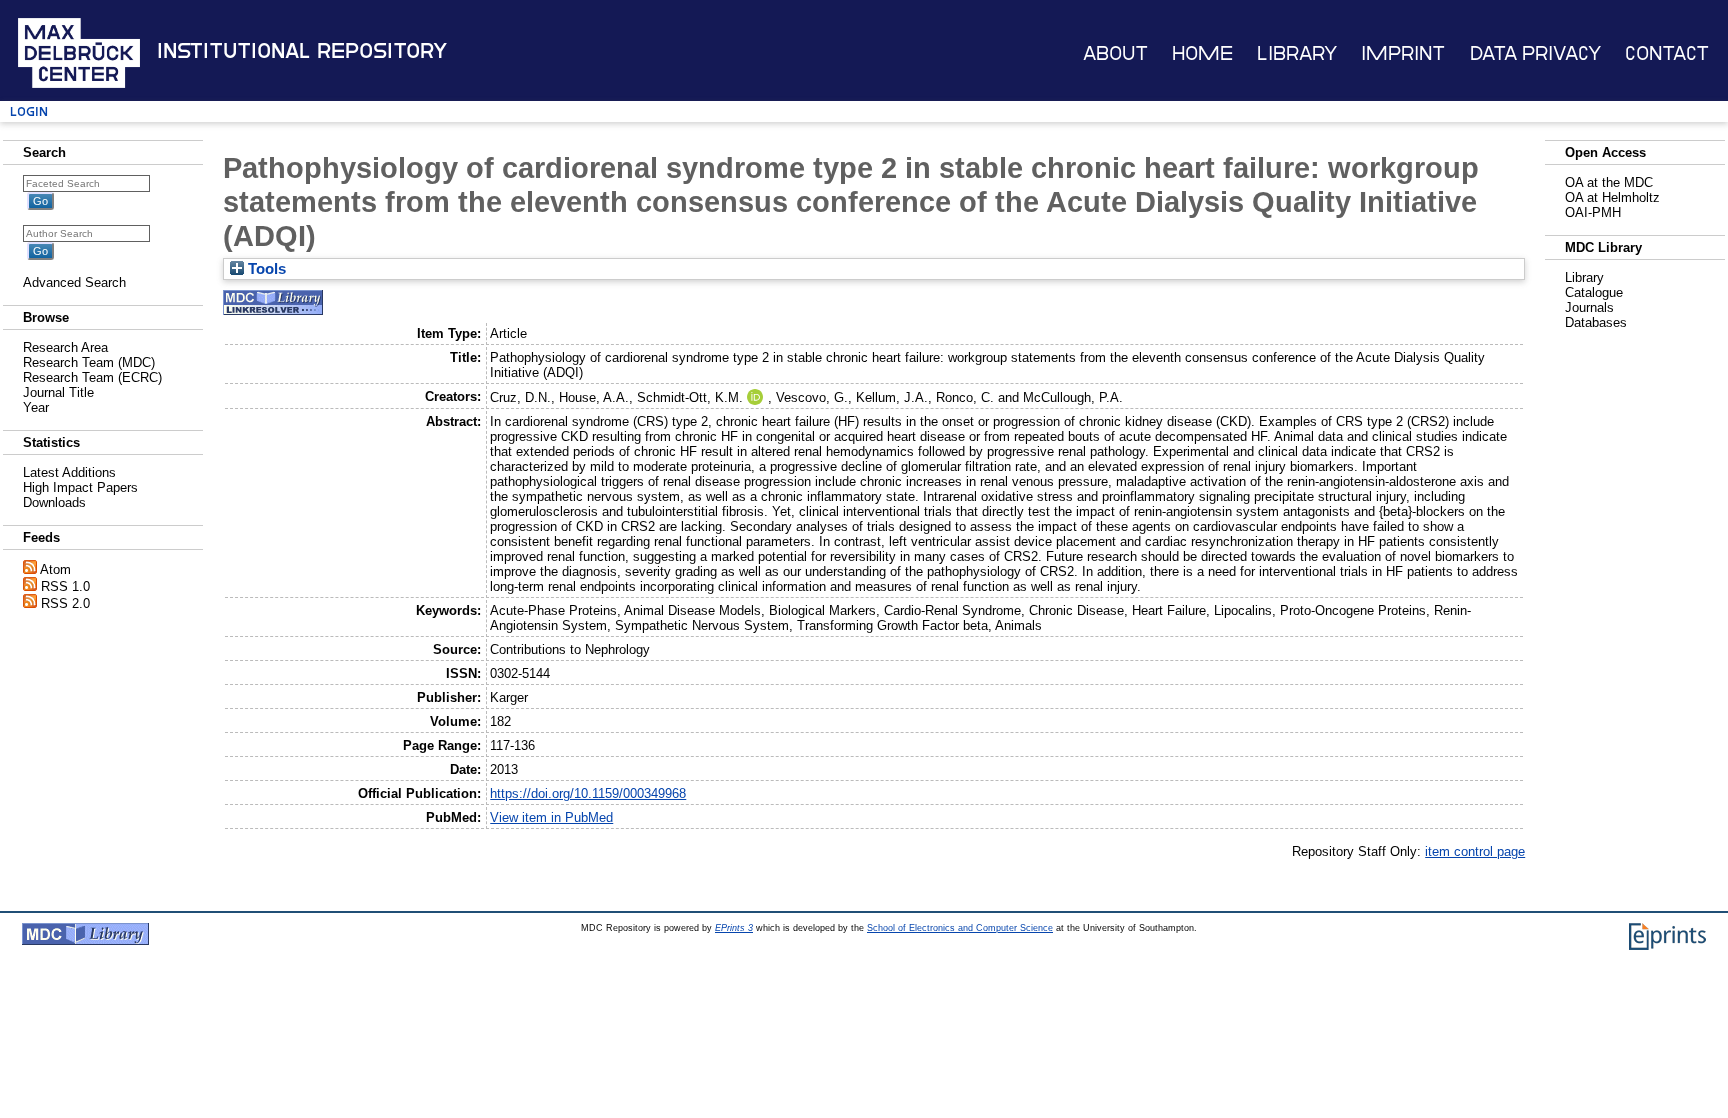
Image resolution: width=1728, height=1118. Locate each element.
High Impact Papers (80, 487)
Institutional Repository (302, 51)
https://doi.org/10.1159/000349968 (588, 793)
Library (1297, 53)
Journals (1589, 307)
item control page (1475, 851)
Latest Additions (69, 472)
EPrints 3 (734, 928)
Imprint (1403, 53)
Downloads (54, 502)
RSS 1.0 (65, 586)
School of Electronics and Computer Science (960, 928)
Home (1202, 53)
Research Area (65, 347)
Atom (55, 569)
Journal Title (58, 392)
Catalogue (1594, 292)
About (1115, 53)
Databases (1596, 322)
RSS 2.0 (65, 603)
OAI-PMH (1593, 212)
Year (36, 407)
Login (29, 111)
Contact (1667, 53)
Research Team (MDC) (89, 362)
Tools (265, 269)
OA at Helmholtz (1612, 197)
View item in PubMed (551, 817)
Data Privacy (1535, 53)
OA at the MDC (1609, 182)
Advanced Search (74, 282)
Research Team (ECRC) (92, 377)
